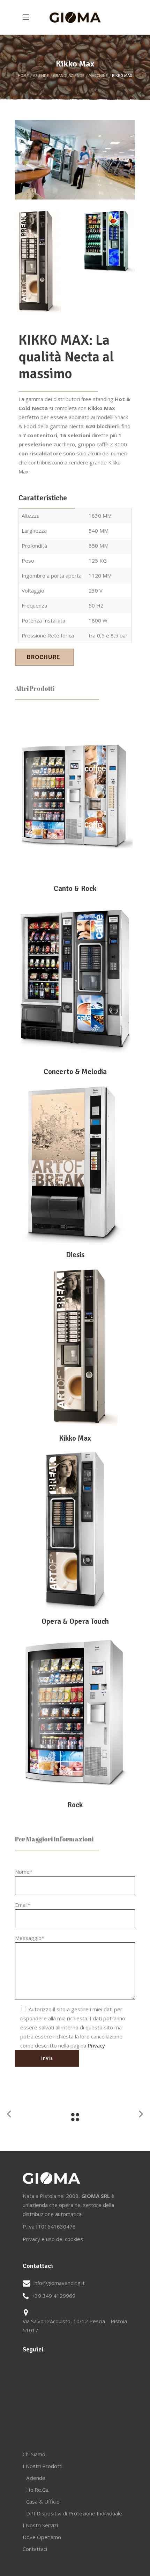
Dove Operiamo (42, 2537)
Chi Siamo (34, 2454)
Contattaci (35, 2549)
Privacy (96, 2045)
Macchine (98, 76)
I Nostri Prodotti (43, 2466)
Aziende (41, 76)
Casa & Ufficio (43, 2501)
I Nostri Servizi (40, 2525)
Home (23, 76)
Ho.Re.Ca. (38, 2490)
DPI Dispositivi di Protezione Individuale (74, 2513)
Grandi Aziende (69, 76)
